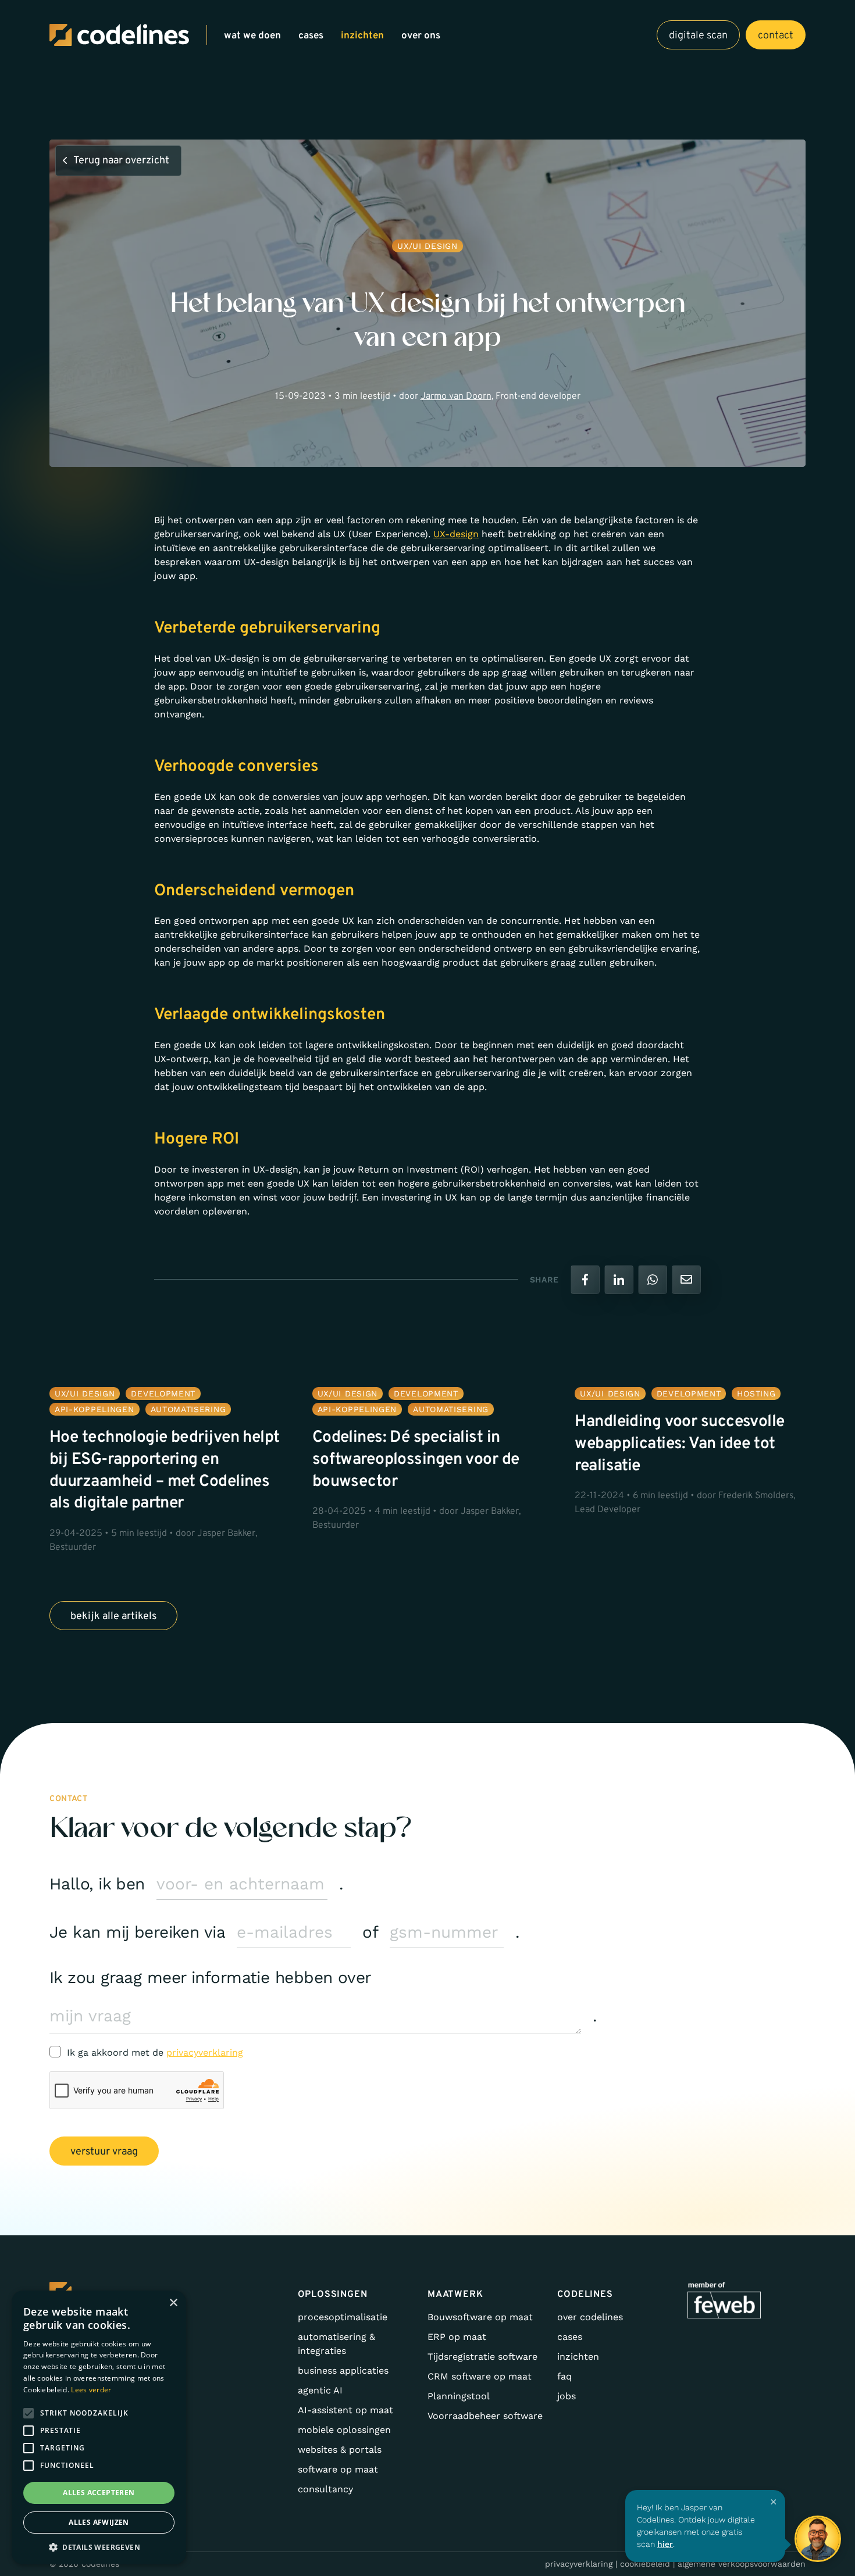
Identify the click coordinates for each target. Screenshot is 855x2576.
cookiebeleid (645, 2564)
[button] (99, 2547)
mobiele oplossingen (344, 2430)
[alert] (99, 2427)
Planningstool (459, 2396)
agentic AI (320, 2390)
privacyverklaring (205, 2052)
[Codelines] (119, 35)
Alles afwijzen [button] (99, 2522)
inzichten (362, 36)
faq (564, 2376)
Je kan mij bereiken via (137, 1932)
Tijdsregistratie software (482, 2357)
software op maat (338, 2469)
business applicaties (343, 2370)
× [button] (173, 2303)
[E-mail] (686, 1280)
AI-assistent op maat (345, 2410)
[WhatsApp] (653, 1280)
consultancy (325, 2489)
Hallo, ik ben (97, 1884)
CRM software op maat (480, 2376)
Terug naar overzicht (121, 161)
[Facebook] (585, 1280)
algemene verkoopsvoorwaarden (742, 2564)
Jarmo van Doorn (456, 396)
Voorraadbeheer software (485, 2416)
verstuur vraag (104, 2152)
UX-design (456, 534)
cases (311, 36)
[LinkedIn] (619, 1280)
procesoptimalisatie (343, 2317)
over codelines (590, 2317)
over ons (421, 36)
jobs (567, 2396)
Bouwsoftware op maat (480, 2317)
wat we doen (252, 36)
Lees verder (91, 2390)
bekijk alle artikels (113, 1616)
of (370, 1932)
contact (776, 36)
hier (665, 2544)
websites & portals (340, 2450)
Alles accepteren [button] (99, 2493)
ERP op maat (457, 2337)
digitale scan (698, 36)
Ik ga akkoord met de (155, 2052)
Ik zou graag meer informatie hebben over (210, 1977)
